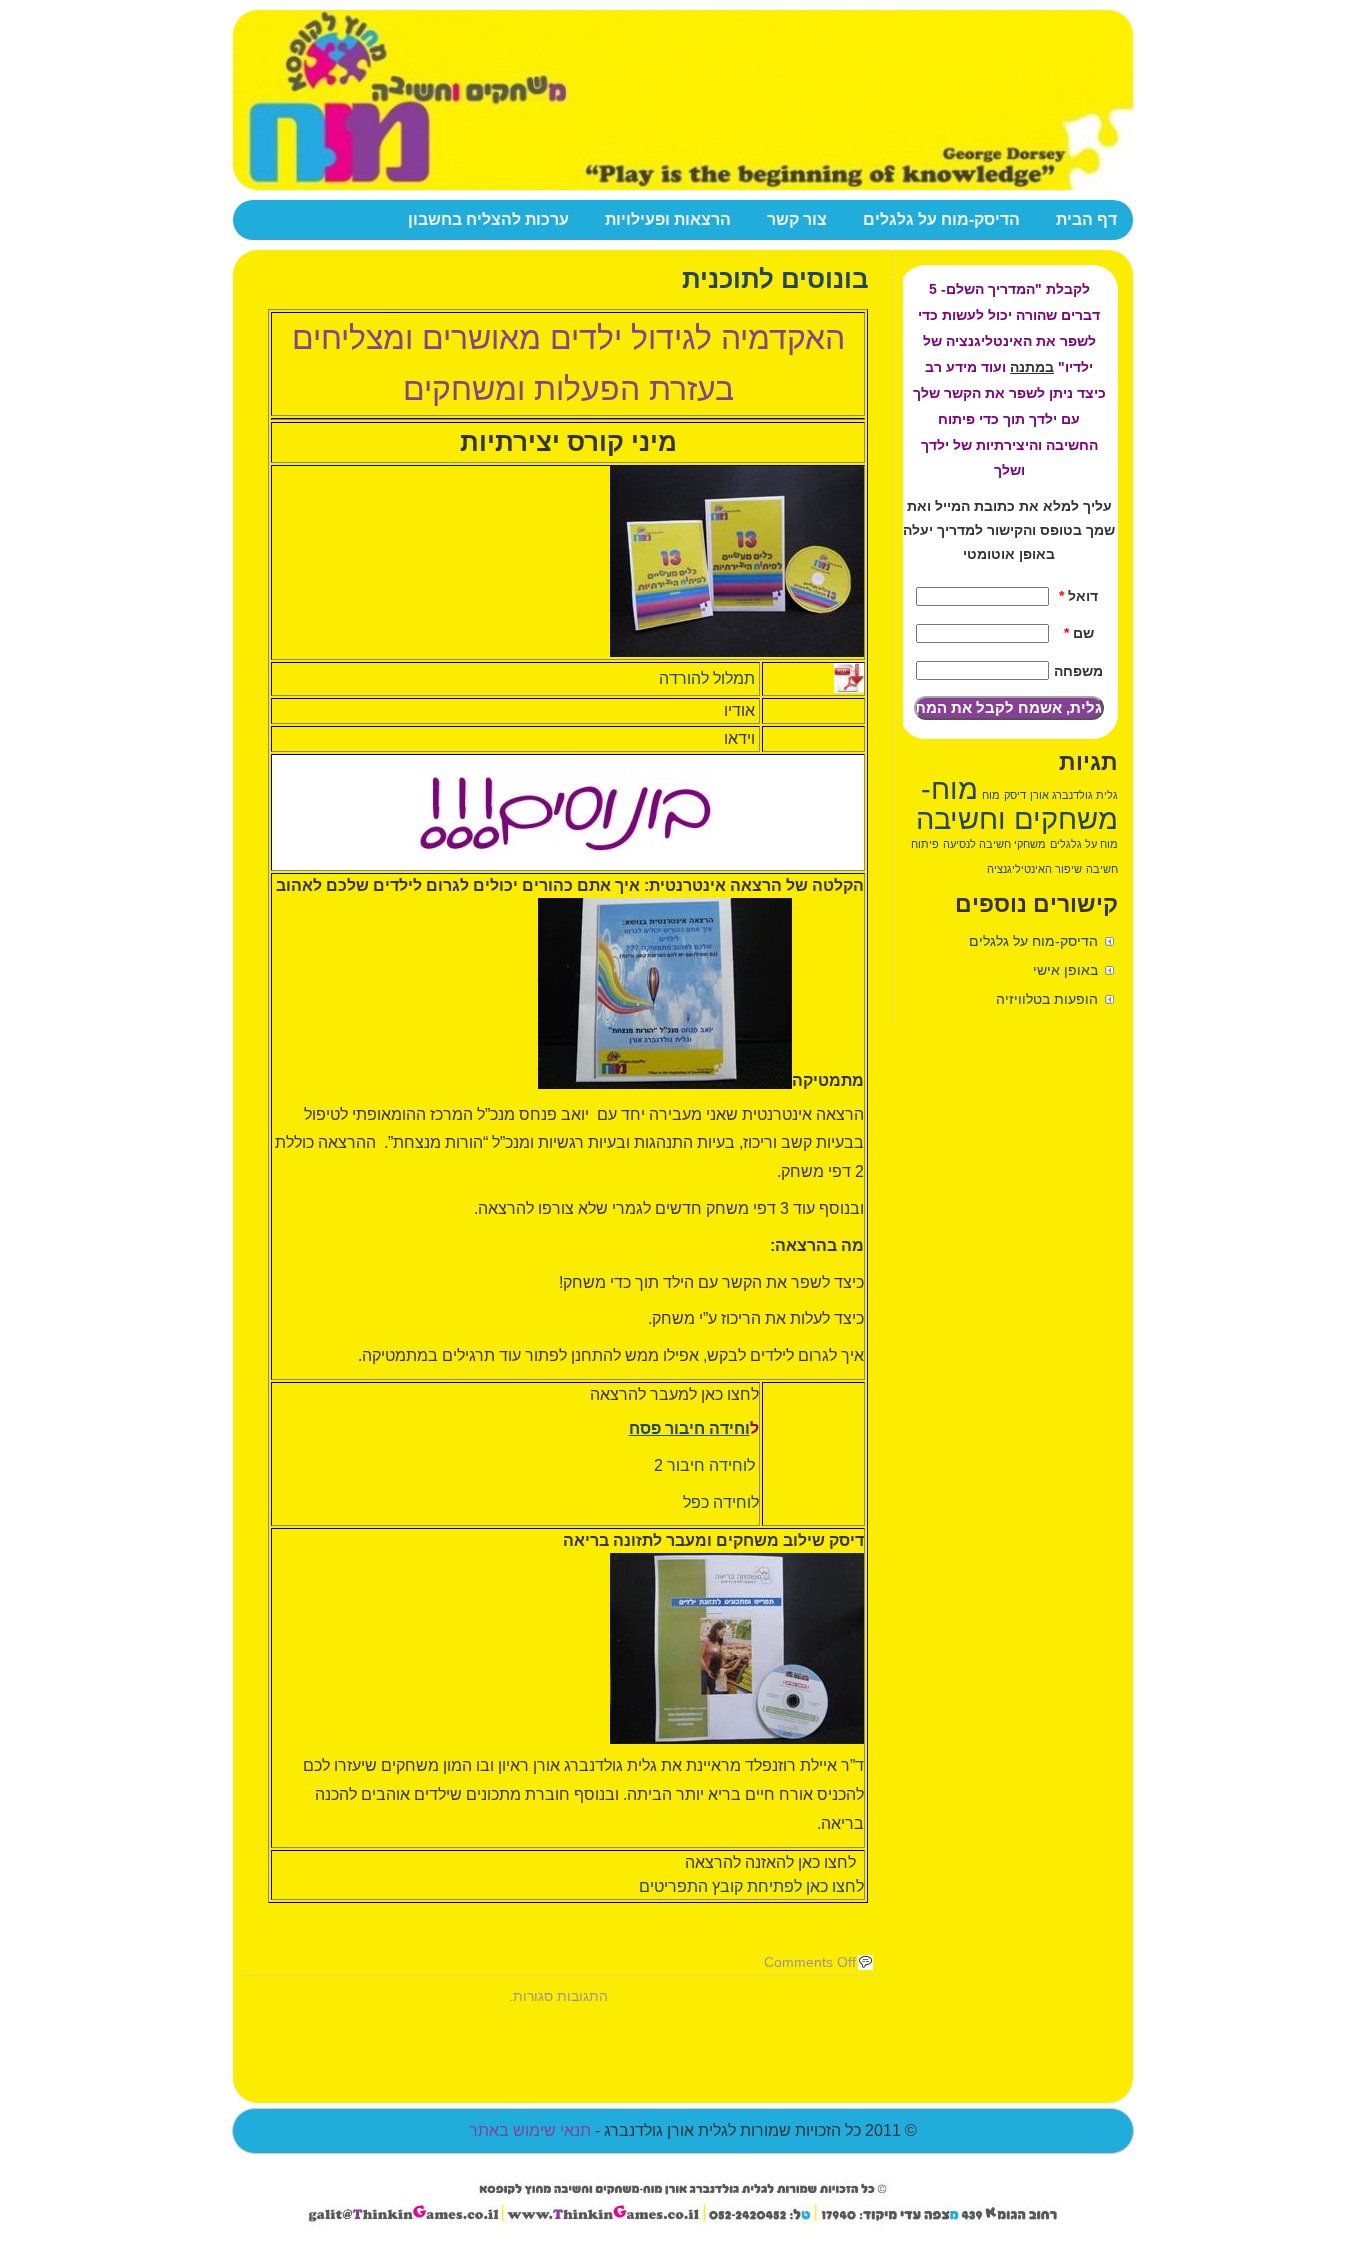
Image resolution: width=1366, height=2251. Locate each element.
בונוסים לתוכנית (775, 279)
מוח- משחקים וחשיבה (1017, 803)
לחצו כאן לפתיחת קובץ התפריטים (751, 1886)
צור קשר (797, 219)
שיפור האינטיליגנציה (1034, 869)
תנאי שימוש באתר (530, 2130)
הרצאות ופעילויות (668, 219)
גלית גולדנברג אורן (1074, 795)
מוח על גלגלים (1084, 844)
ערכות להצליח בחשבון (488, 219)
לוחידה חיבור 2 (706, 1465)
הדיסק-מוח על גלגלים (941, 219)
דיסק (1015, 795)
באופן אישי (1065, 970)
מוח (991, 795)
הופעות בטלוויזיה (1047, 999)
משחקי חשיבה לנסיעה (994, 844)
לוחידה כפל (719, 1502)
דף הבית (1086, 219)
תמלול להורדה (709, 678)
